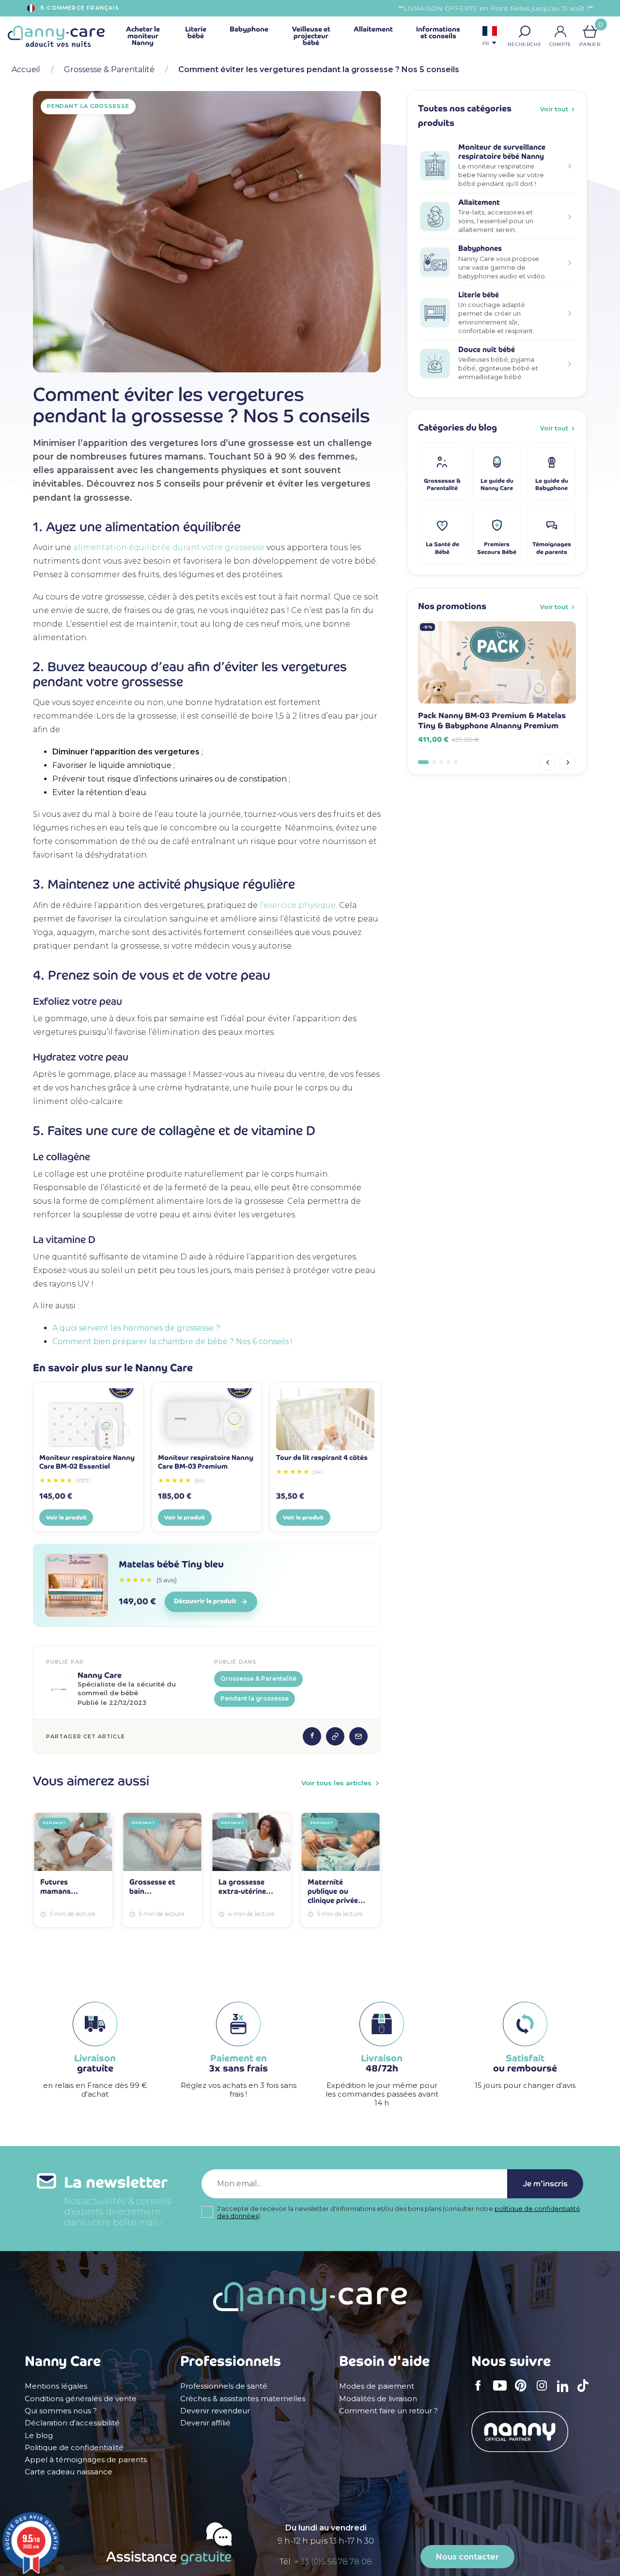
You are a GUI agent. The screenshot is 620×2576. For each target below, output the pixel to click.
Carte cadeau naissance (69, 2472)
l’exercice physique (298, 905)
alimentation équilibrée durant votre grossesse (169, 547)
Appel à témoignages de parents (86, 2460)
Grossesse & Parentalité (258, 1679)
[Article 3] (441, 762)
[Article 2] (434, 762)
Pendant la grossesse (255, 1698)
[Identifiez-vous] (560, 31)
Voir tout (554, 109)
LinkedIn (565, 2392)
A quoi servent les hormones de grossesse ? (136, 1328)
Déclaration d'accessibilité (72, 2423)
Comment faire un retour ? (388, 2411)
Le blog (39, 2436)
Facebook (481, 2392)
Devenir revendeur (215, 2411)
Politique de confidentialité (74, 2448)
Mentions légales (56, 2386)
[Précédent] (547, 762)
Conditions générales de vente (81, 2399)
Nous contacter (467, 2557)
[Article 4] (449, 762)
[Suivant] (568, 762)
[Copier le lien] (335, 1736)
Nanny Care (100, 1675)
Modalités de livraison (378, 2399)
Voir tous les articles (336, 1783)
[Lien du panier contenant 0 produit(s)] (590, 31)
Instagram (545, 2392)
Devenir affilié (205, 2423)
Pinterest (524, 2392)
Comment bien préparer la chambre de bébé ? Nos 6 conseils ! (172, 1342)
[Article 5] (456, 762)
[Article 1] (423, 762)
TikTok (586, 2392)
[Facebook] (312, 1736)
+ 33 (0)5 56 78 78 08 (333, 2562)
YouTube (502, 2392)
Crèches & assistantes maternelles (243, 2399)
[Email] (358, 1736)
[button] (525, 31)
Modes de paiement (377, 2386)
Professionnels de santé (224, 2386)
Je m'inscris (545, 2184)
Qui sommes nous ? (61, 2411)
